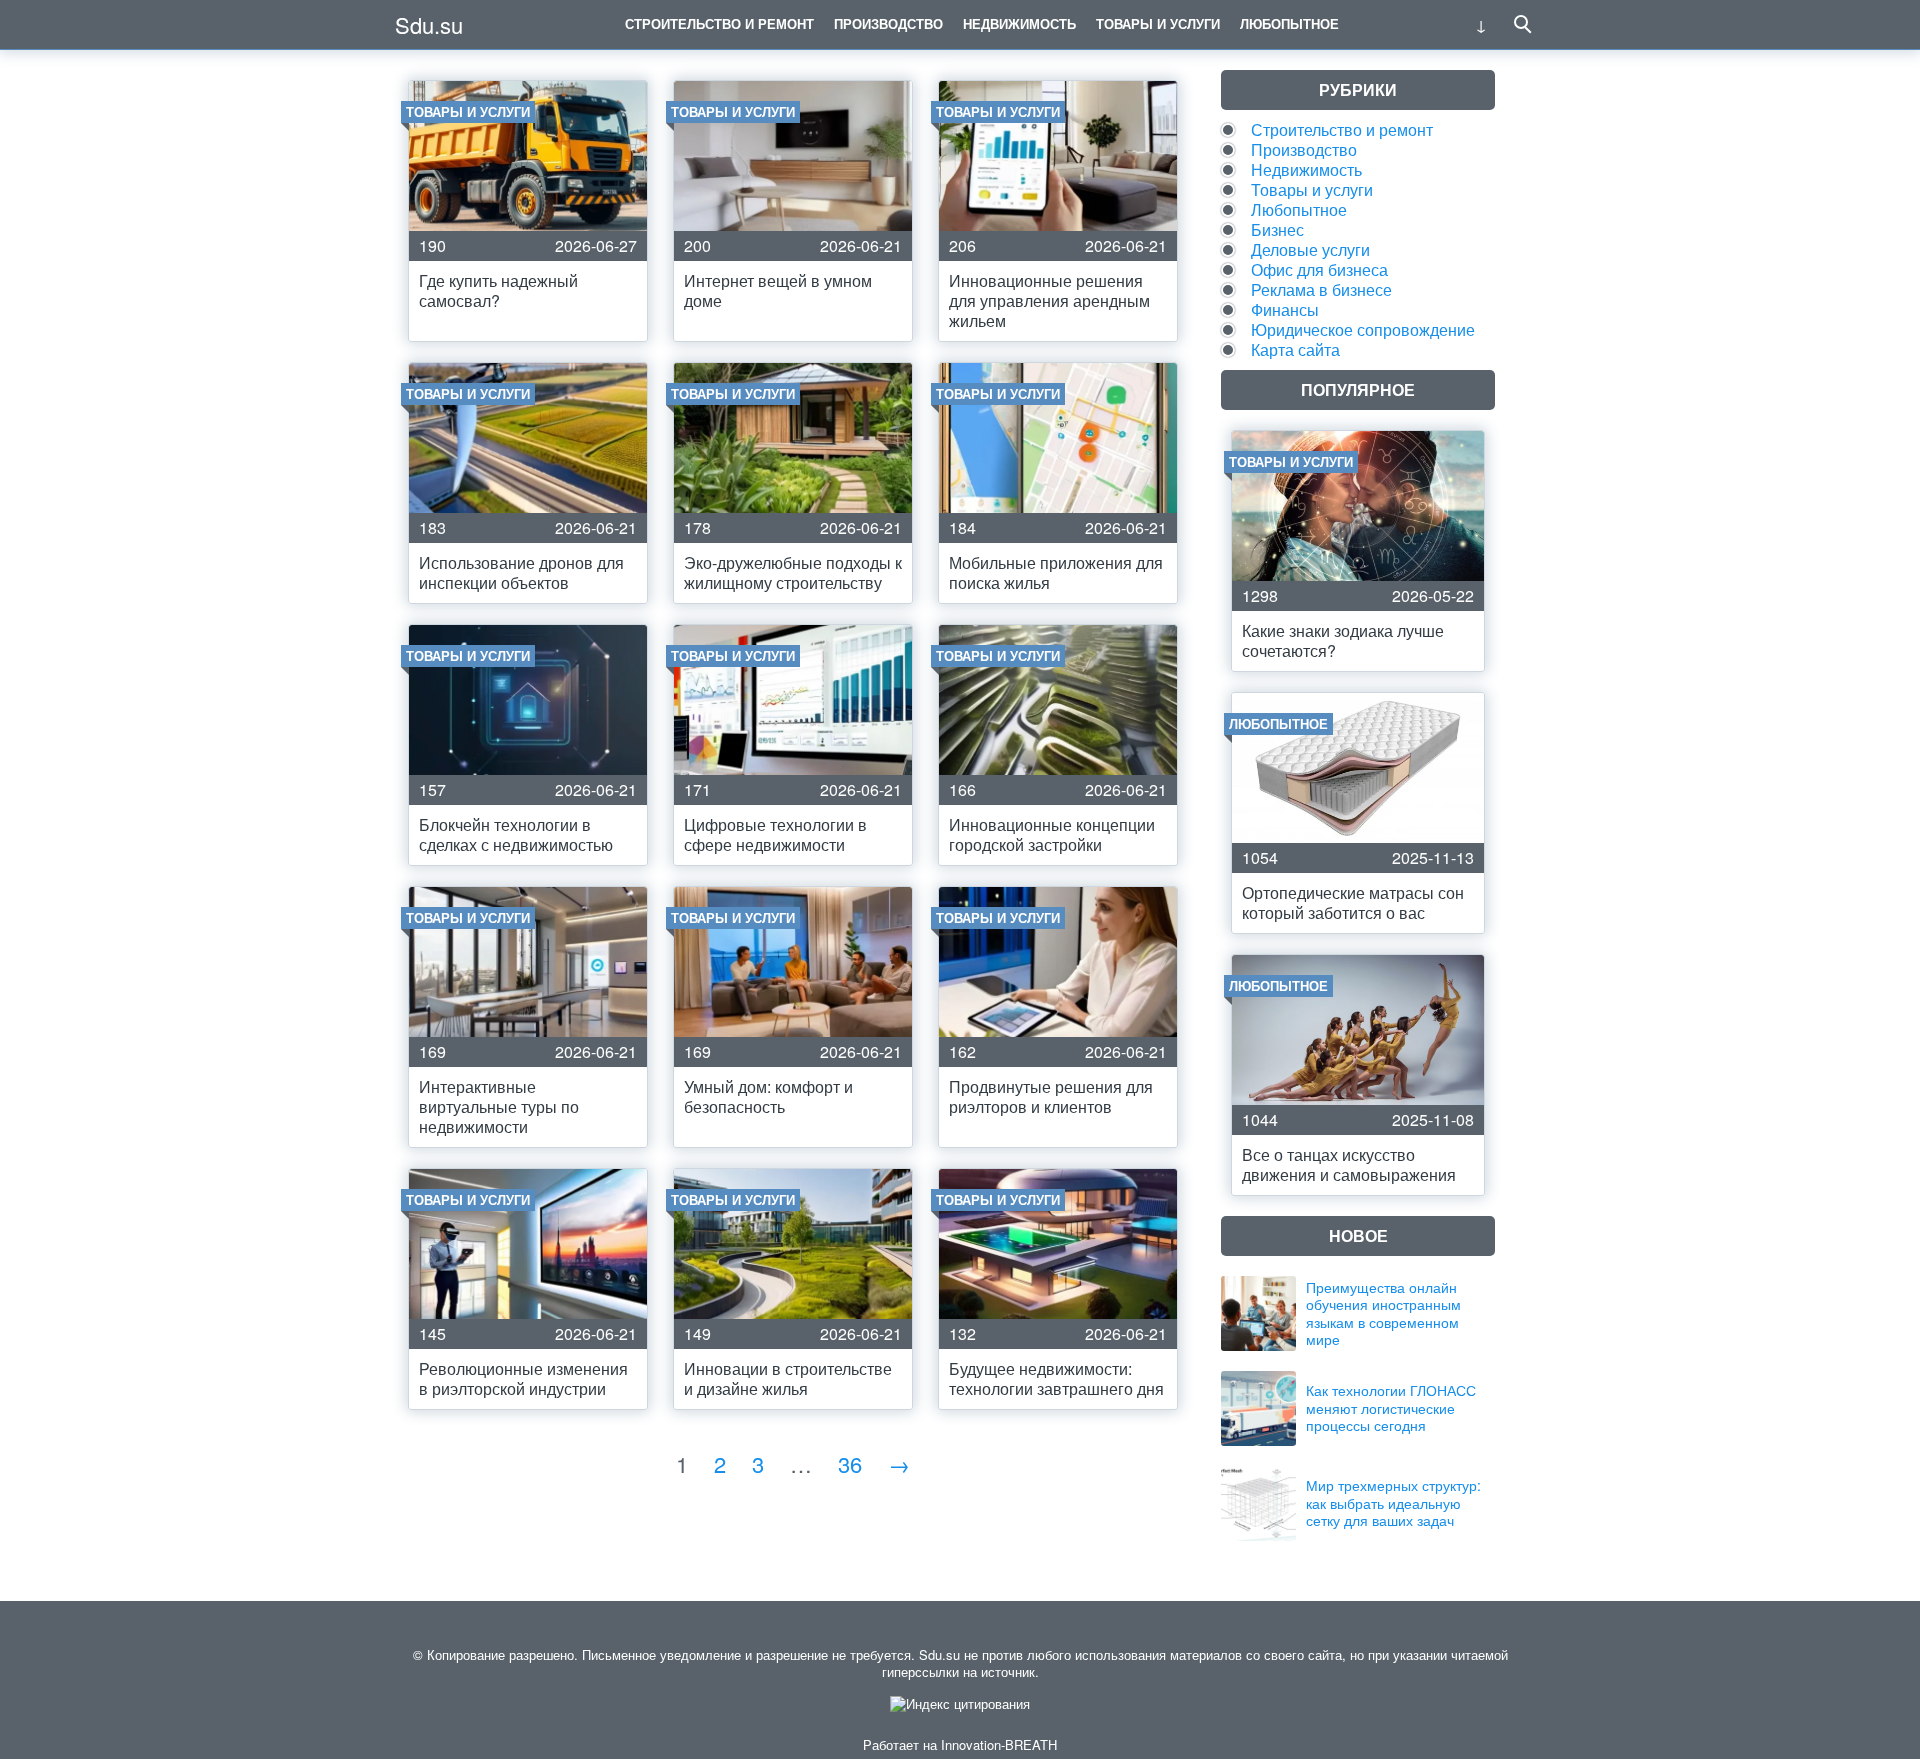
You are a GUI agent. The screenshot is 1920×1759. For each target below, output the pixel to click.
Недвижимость (1019, 23)
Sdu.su (429, 24)
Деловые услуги (1310, 249)
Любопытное (1289, 23)
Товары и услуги (1158, 23)
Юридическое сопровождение (1363, 329)
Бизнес (1277, 229)
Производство (888, 23)
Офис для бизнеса (1319, 269)
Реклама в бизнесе (1321, 289)
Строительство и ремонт (719, 23)
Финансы (1285, 309)
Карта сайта (1295, 349)
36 (850, 1463)
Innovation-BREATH (999, 1744)
